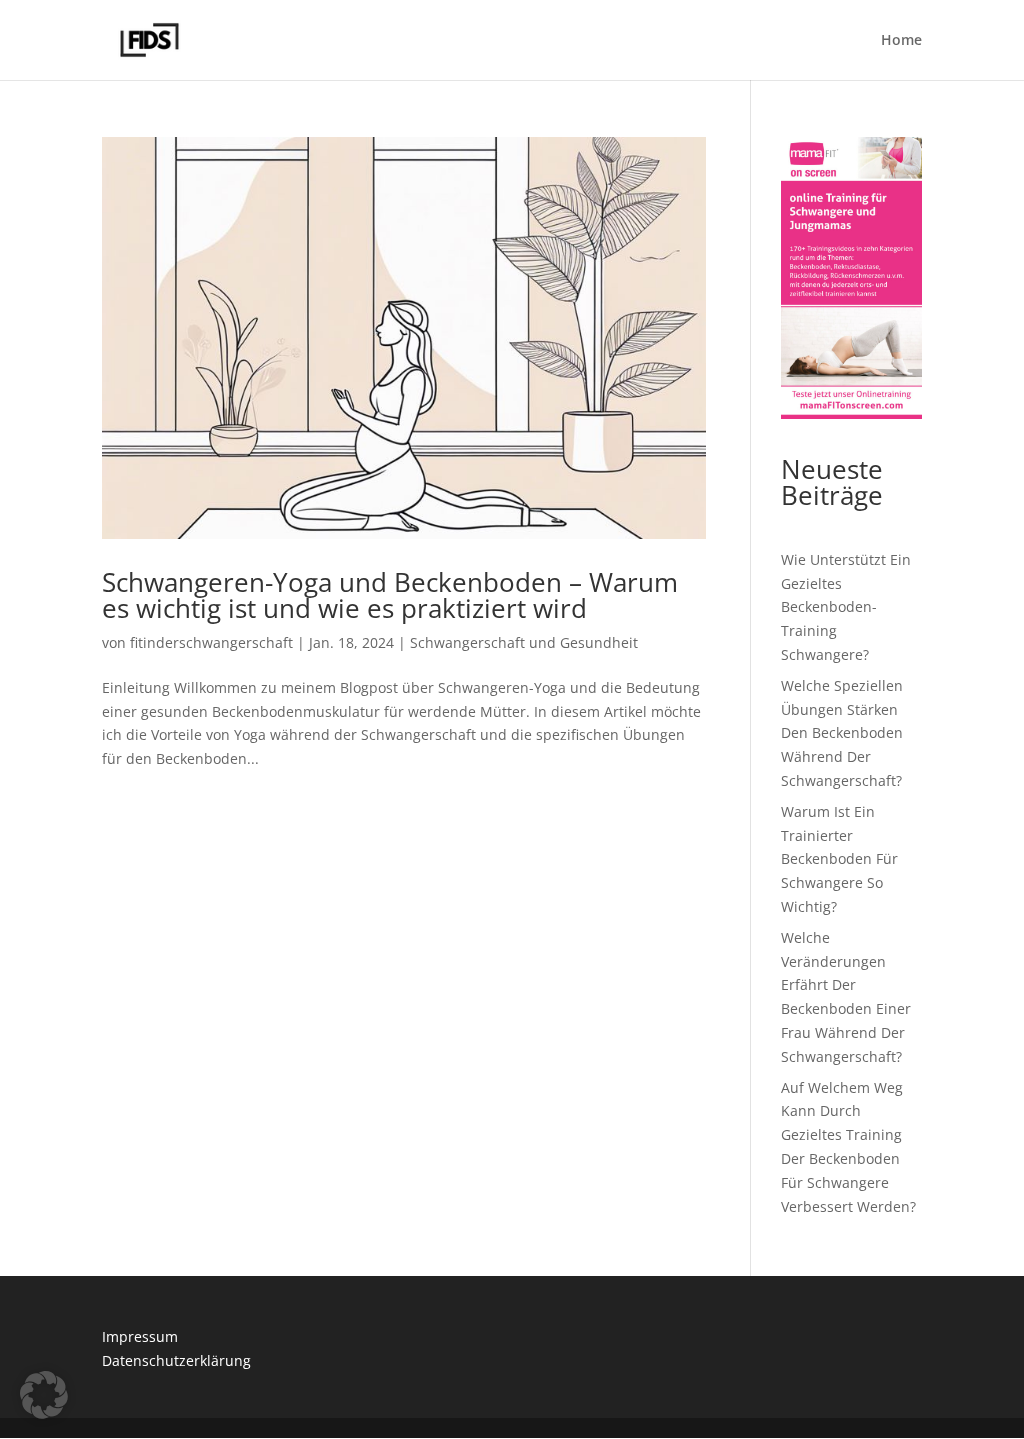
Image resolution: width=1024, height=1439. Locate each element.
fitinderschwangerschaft (211, 642)
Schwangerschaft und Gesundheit (524, 642)
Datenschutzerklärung (176, 1360)
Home (901, 41)
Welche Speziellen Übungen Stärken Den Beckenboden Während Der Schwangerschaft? (842, 733)
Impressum (140, 1336)
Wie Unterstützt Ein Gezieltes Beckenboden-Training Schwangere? (846, 607)
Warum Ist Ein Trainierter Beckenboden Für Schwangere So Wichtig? (839, 859)
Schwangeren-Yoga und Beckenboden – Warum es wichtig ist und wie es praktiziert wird (390, 595)
